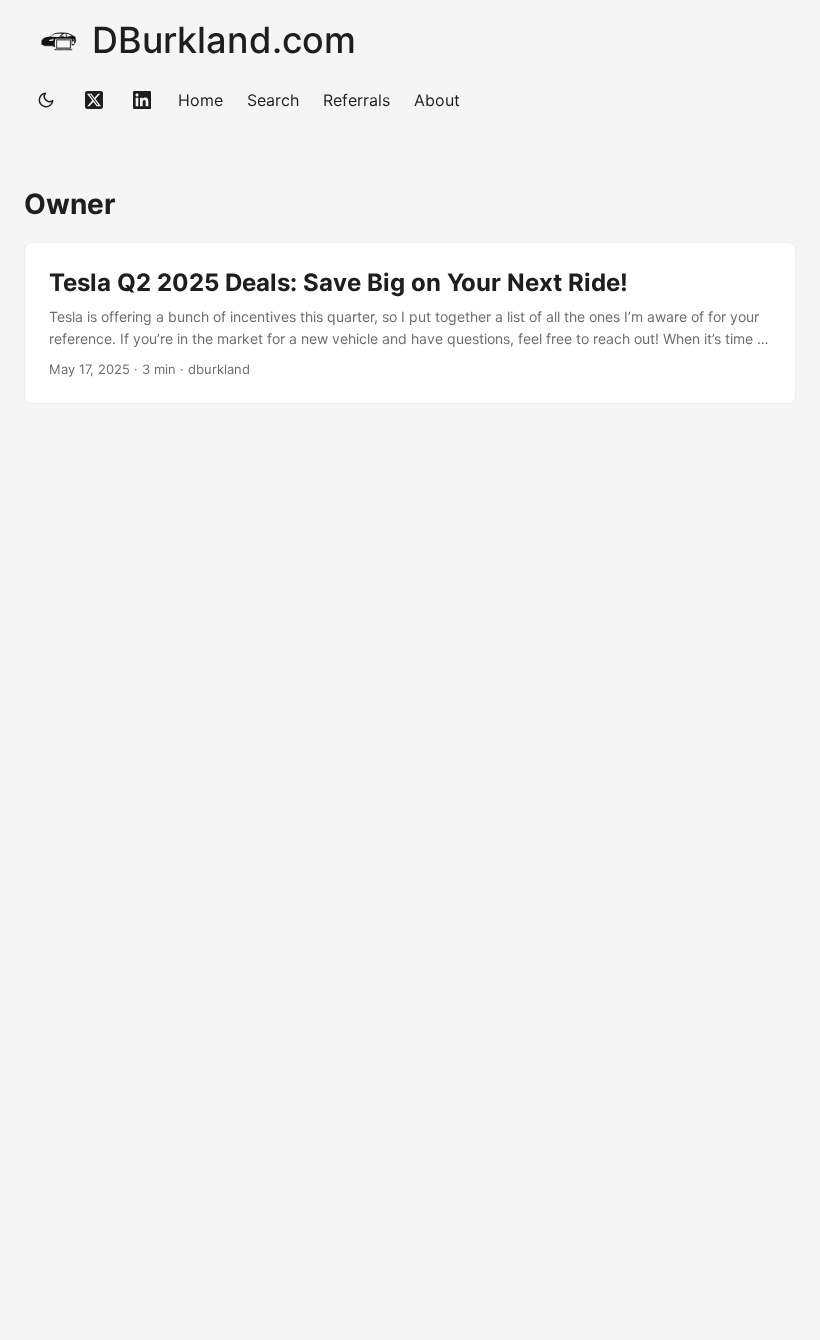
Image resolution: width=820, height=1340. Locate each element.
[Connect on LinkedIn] (142, 100)
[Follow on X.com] (94, 100)
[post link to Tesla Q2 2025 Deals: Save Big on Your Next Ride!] (410, 323)
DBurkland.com (224, 40)
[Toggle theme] (46, 100)
